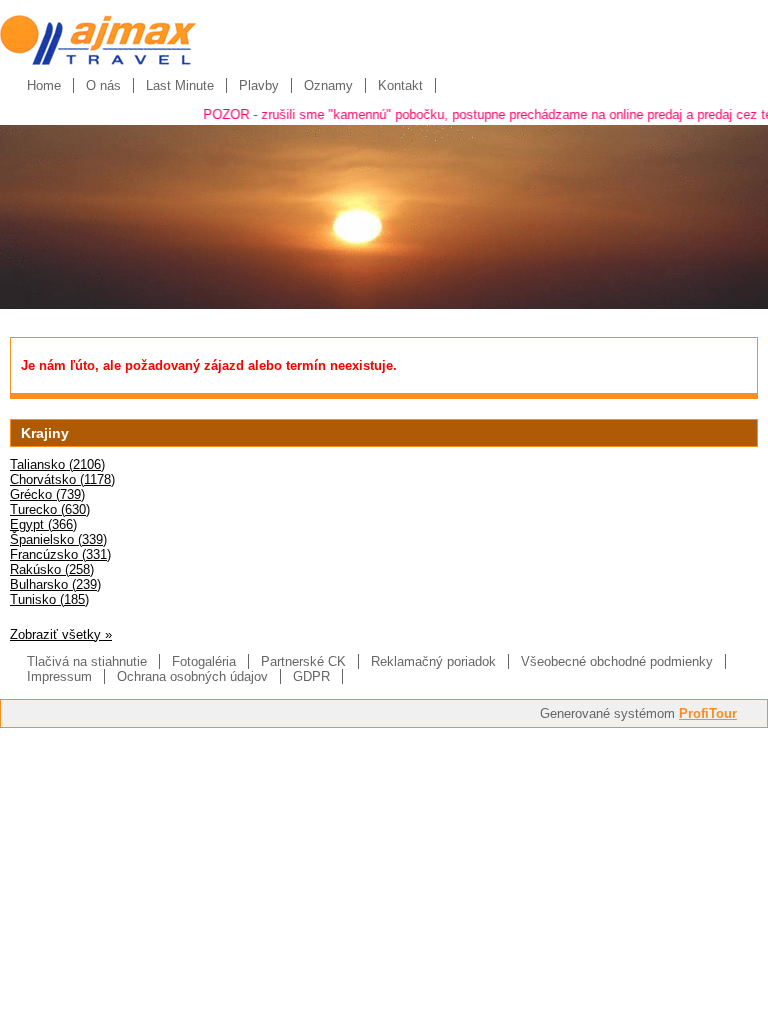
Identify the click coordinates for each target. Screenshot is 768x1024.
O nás (103, 85)
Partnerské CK (303, 661)
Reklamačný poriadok (433, 661)
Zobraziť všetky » (61, 634)
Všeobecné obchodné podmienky (617, 661)
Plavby (259, 85)
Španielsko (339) (58, 539)
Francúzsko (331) (60, 554)
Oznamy (328, 85)
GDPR (311, 676)
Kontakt (400, 85)
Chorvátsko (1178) (62, 479)
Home (44, 85)
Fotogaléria (204, 661)
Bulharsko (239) (55, 584)
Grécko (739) (47, 494)
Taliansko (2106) (57, 464)
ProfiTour (708, 713)
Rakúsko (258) (52, 569)
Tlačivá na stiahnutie (87, 661)
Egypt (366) (43, 524)
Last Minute (180, 85)
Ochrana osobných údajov (192, 676)
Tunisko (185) (49, 599)
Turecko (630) (50, 509)
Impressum (59, 676)
